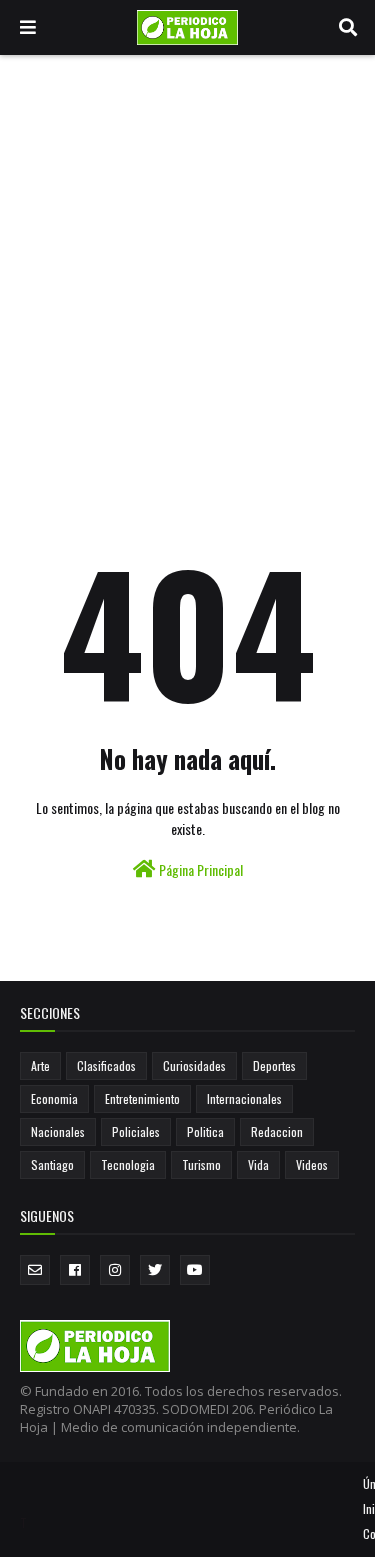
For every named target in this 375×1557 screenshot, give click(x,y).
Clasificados (106, 1065)
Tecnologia (128, 1164)
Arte (40, 1065)
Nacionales (58, 1131)
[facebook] (75, 1270)
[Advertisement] (187, 252)
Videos (312, 1164)
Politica (205, 1131)
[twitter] (155, 1270)
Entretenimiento (142, 1098)
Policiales (136, 1131)
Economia (54, 1098)
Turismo (201, 1164)
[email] (35, 1270)
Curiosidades (194, 1065)
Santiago (52, 1164)
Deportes (274, 1065)
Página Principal (199, 869)
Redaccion (277, 1131)
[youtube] (195, 1270)
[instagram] (115, 1270)
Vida (258, 1164)
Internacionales (244, 1098)
